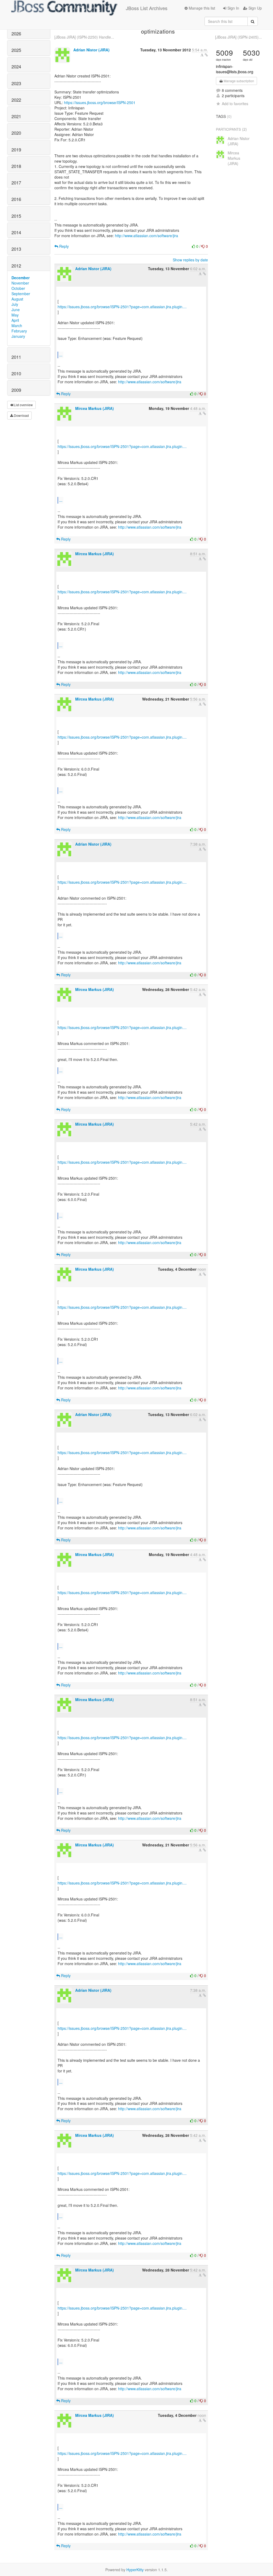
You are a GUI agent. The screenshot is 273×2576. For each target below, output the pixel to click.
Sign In (233, 8)
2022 (16, 100)
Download (21, 415)
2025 (16, 50)
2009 (16, 390)
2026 (16, 34)
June (16, 310)
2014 (16, 232)
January (18, 336)
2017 (16, 183)
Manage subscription (238, 81)
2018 (16, 166)
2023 (16, 83)
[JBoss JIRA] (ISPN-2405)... (238, 37)
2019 (16, 150)
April (15, 320)
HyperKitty (135, 2570)
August (17, 299)
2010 (16, 373)
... (61, 355)
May (15, 315)
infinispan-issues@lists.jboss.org (235, 69)
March (17, 326)
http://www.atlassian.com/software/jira (146, 236)
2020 (16, 133)
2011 (16, 357)
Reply (63, 246)
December (21, 278)
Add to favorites (235, 104)
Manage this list (201, 8)
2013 (16, 249)
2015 (16, 216)
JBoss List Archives (147, 8)
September (21, 294)
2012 (16, 266)
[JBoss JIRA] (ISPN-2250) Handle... (84, 37)
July (15, 304)
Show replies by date (190, 260)
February (19, 331)
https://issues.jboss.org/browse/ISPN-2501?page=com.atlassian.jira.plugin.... (122, 307)
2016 (16, 199)
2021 (16, 116)
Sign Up (255, 8)
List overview (23, 405)
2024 (16, 67)
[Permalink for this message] (206, 55)
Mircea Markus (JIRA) (95, 408)
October (18, 288)
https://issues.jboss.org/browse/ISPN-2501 (100, 102)
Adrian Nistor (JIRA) (91, 50)
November (20, 283)
